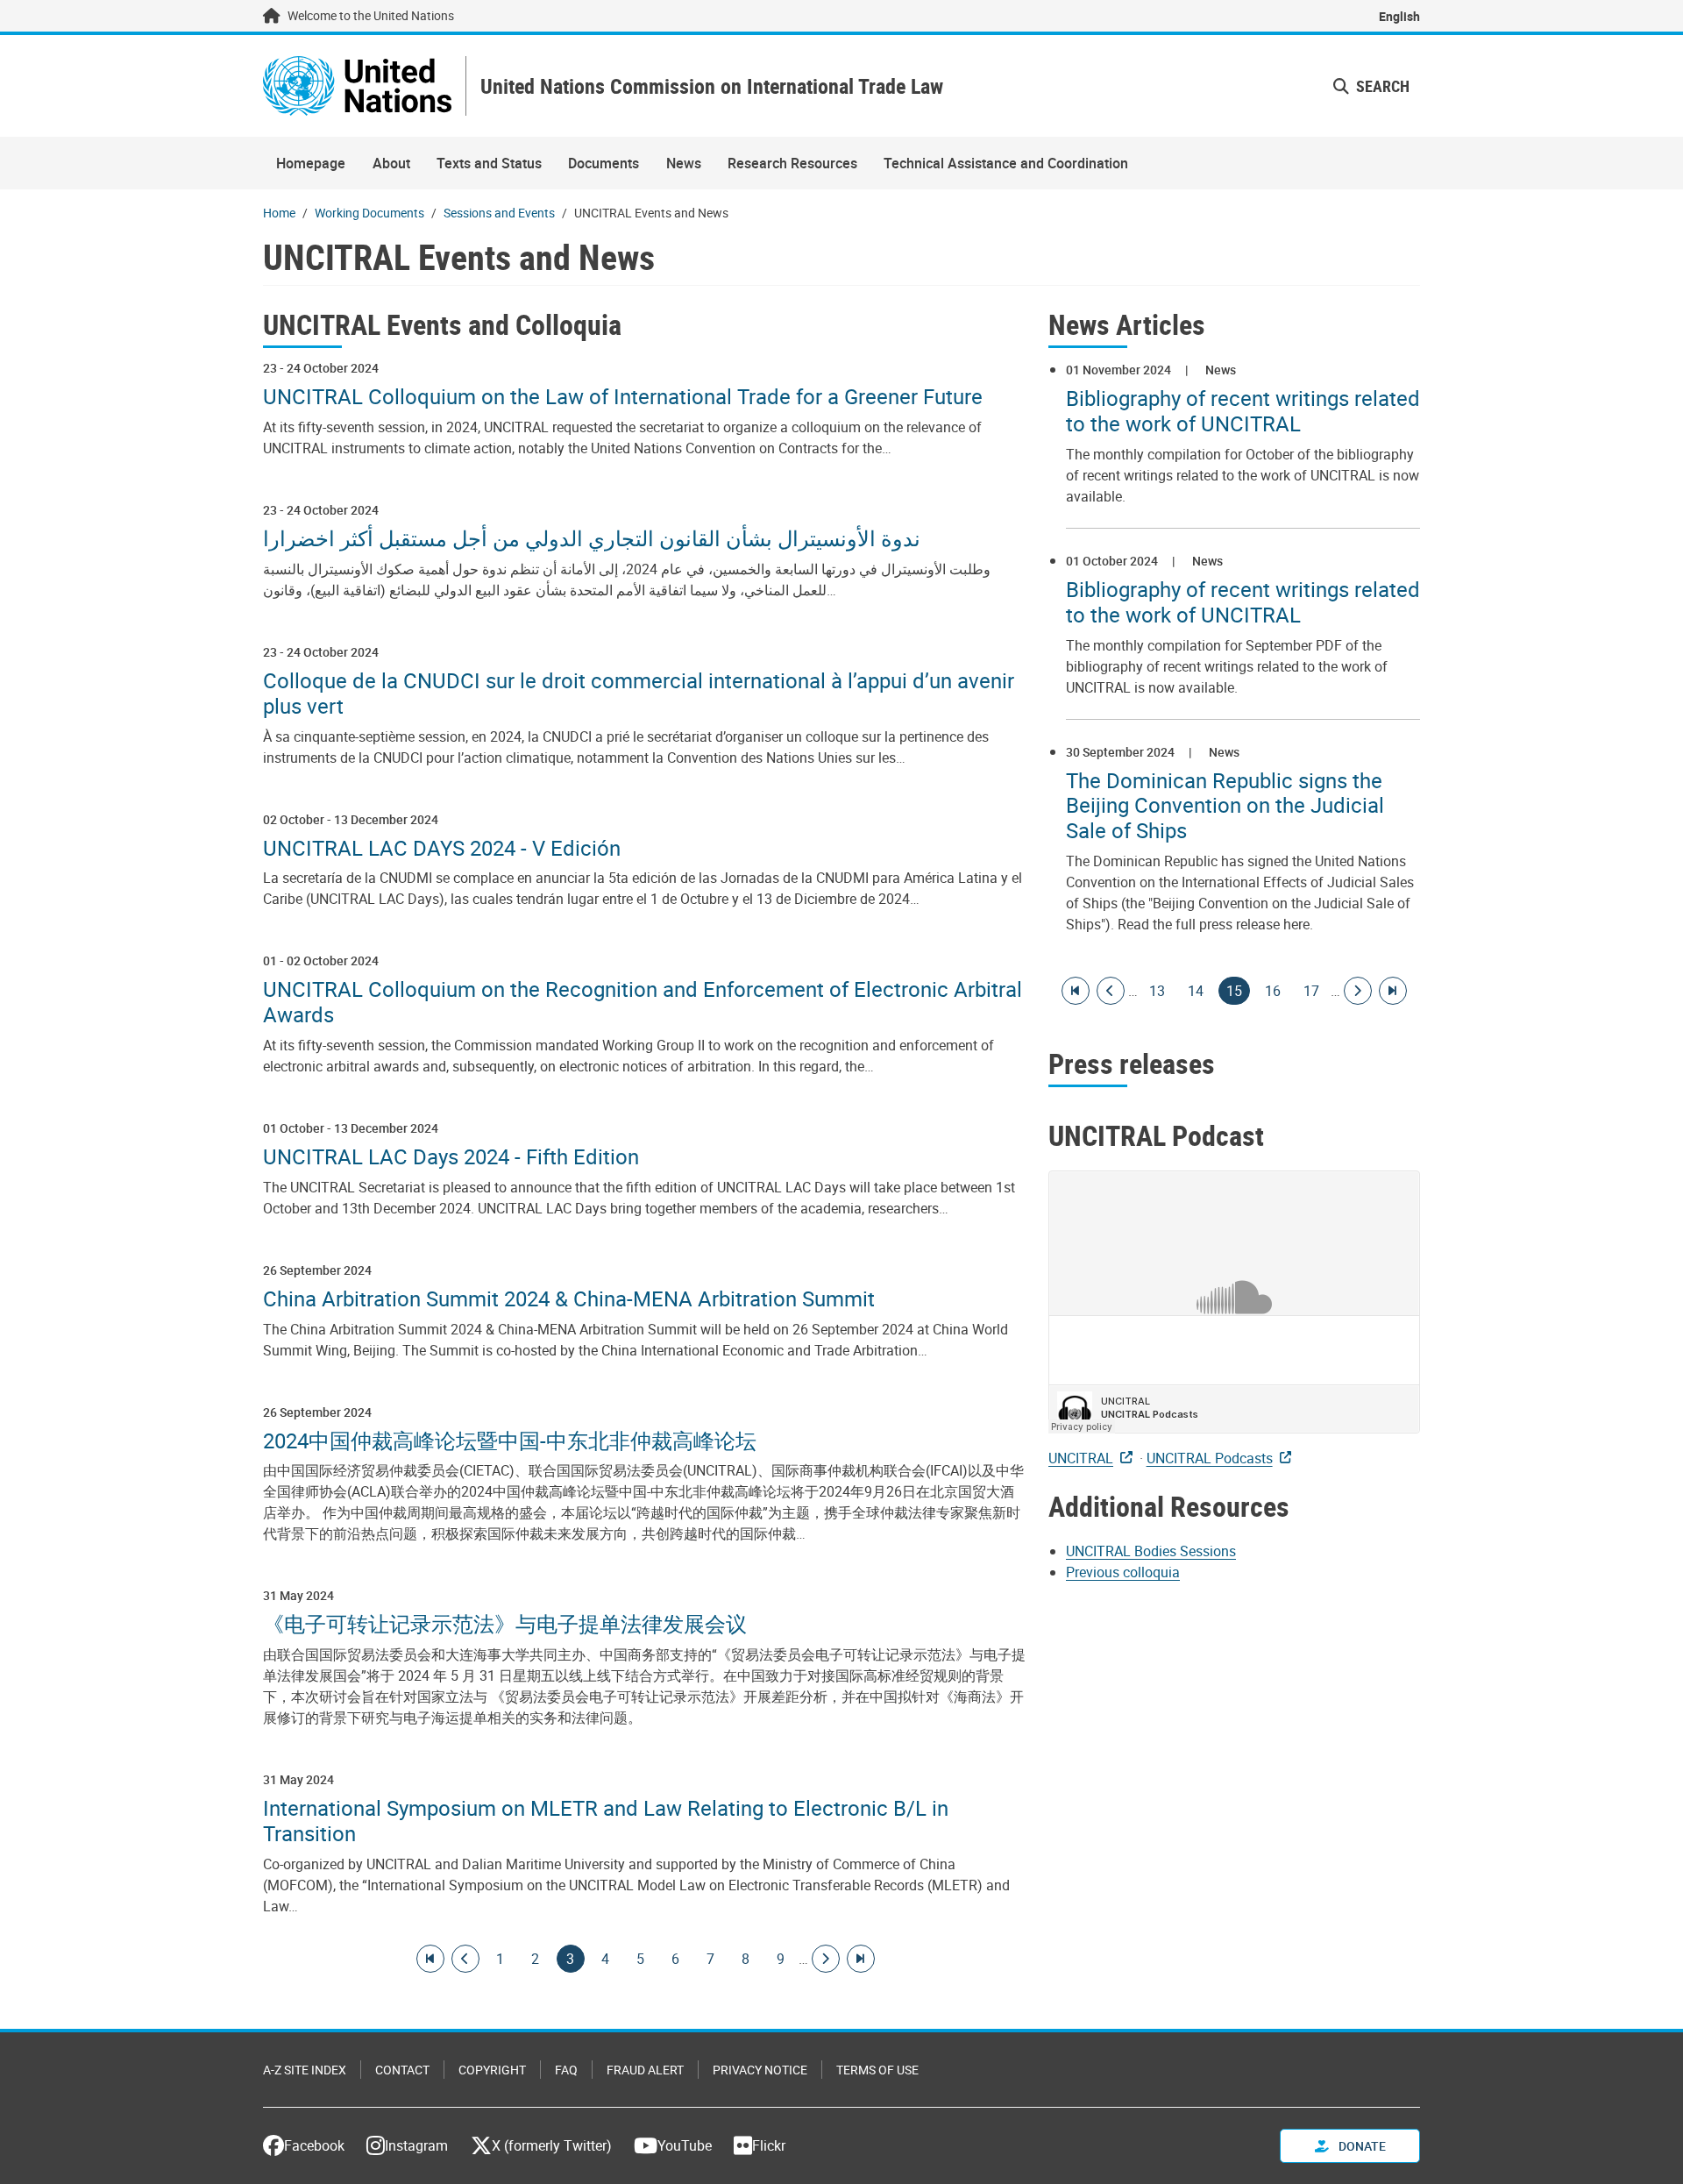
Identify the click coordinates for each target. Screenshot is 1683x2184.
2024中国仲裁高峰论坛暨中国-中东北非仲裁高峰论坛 (510, 1441)
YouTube (685, 2145)
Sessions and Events (499, 213)
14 (1196, 991)
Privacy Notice (760, 2070)
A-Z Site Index (305, 2070)
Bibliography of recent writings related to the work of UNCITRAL (1243, 411)
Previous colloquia (1123, 1572)
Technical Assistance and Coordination (1006, 163)
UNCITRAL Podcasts (1210, 1458)
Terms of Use (877, 2070)
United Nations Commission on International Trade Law (712, 86)
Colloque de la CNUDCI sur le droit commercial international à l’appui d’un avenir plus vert (639, 694)
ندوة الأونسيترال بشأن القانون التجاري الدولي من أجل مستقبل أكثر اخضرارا (592, 539)
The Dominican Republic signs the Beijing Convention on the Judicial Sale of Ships (1225, 806)
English (1399, 16)
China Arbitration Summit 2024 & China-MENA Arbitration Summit (569, 1299)
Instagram (416, 2145)
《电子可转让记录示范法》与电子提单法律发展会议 (505, 1624)
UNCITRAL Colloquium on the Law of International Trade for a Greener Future (623, 397)
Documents (604, 163)
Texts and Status (489, 163)
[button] (1371, 86)
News (684, 163)
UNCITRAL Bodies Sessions (1151, 1551)
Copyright (492, 2070)
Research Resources (792, 163)
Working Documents (369, 213)
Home (279, 213)
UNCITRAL (1081, 1458)
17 (1311, 991)
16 (1273, 991)
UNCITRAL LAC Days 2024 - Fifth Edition (451, 1157)
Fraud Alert (645, 2070)
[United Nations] (357, 86)
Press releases (1132, 1063)
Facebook (314, 2145)
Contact (402, 2070)
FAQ (566, 2070)
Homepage (311, 163)
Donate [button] (1361, 2146)
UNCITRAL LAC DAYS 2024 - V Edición (442, 848)
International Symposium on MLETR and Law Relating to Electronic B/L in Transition (606, 1821)
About (391, 163)
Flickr (769, 2145)
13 (1157, 991)
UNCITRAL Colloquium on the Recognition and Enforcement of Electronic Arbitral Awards (643, 1002)
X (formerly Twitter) (552, 2145)
